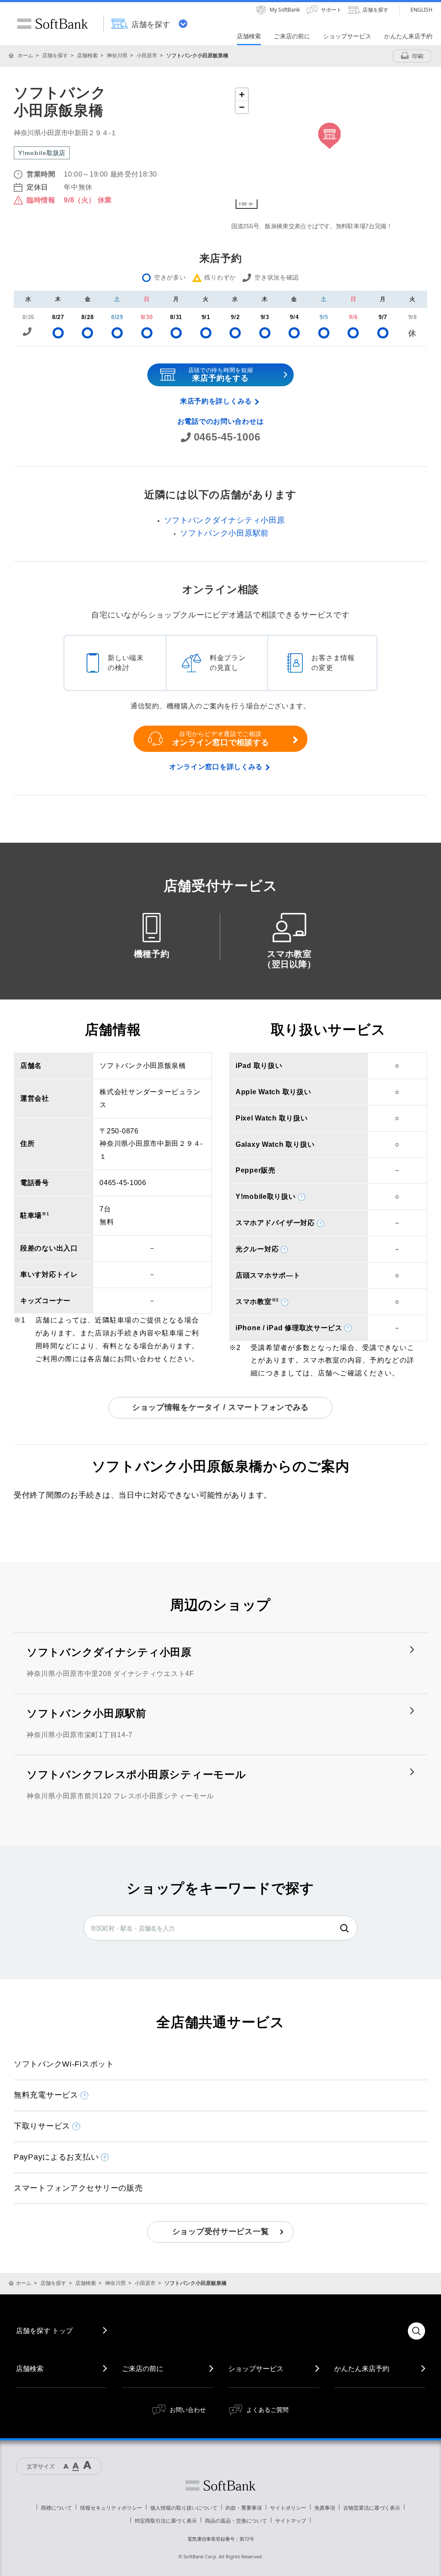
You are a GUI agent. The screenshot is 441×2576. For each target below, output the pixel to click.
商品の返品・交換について (236, 2521)
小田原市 (147, 55)
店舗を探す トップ (44, 2331)
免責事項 (325, 2508)
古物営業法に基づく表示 (372, 2508)
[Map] (329, 149)
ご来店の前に (143, 2368)
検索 (345, 1928)
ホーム (25, 55)
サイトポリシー (288, 2508)
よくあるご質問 (267, 2410)
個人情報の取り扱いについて (184, 2508)
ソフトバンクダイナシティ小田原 (225, 520)
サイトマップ (291, 2521)
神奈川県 (117, 55)
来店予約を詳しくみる (216, 401)
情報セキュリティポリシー (111, 2508)
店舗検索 (87, 55)
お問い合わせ (188, 2410)
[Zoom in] (242, 95)
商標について (56, 2508)
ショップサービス (256, 2368)
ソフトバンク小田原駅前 (224, 533)
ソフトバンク (220, 2486)
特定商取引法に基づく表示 (166, 2521)
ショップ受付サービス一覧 (221, 2231)
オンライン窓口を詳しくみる (216, 767)
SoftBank (53, 24)
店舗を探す (55, 55)
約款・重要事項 (244, 2508)
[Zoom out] (242, 107)
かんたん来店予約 (362, 2368)
